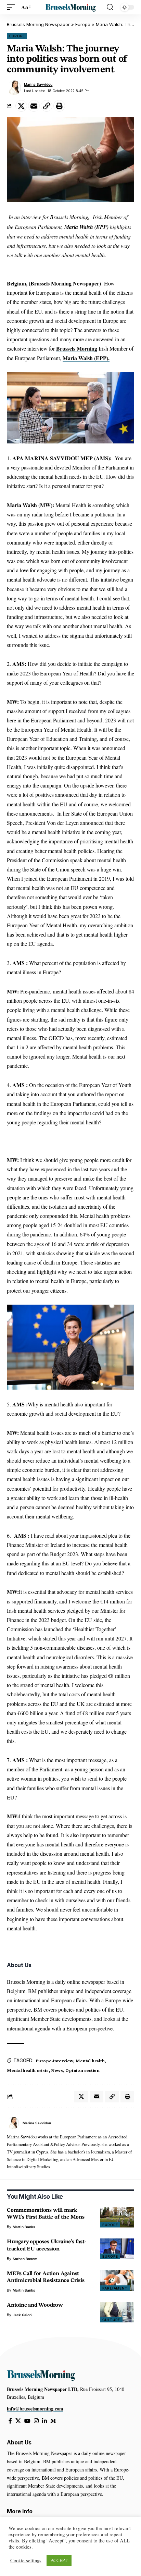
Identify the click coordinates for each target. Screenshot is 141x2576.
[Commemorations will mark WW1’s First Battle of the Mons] (117, 2217)
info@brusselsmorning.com (35, 2409)
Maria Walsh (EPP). (86, 358)
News (57, 2070)
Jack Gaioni (23, 2315)
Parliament (115, 2288)
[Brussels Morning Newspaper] (71, 7)
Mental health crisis (28, 2070)
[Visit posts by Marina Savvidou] (14, 88)
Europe (83, 24)
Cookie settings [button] (26, 2561)
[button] (13, 7)
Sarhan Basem (25, 2259)
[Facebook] (10, 2421)
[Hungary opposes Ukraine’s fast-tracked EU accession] (117, 2249)
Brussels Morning (77, 348)
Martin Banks (24, 2227)
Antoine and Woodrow (35, 2305)
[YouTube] (27, 2421)
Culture (111, 2320)
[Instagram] (36, 2421)
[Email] (34, 106)
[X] (18, 2421)
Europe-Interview (54, 2061)
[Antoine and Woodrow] (117, 2312)
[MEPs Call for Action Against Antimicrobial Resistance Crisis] (117, 2281)
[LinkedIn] (44, 2421)
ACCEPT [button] (59, 2560)
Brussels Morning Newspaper (38, 24)
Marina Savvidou (38, 84)
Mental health (90, 2061)
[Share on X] (21, 106)
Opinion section (82, 2070)
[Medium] (53, 2421)
